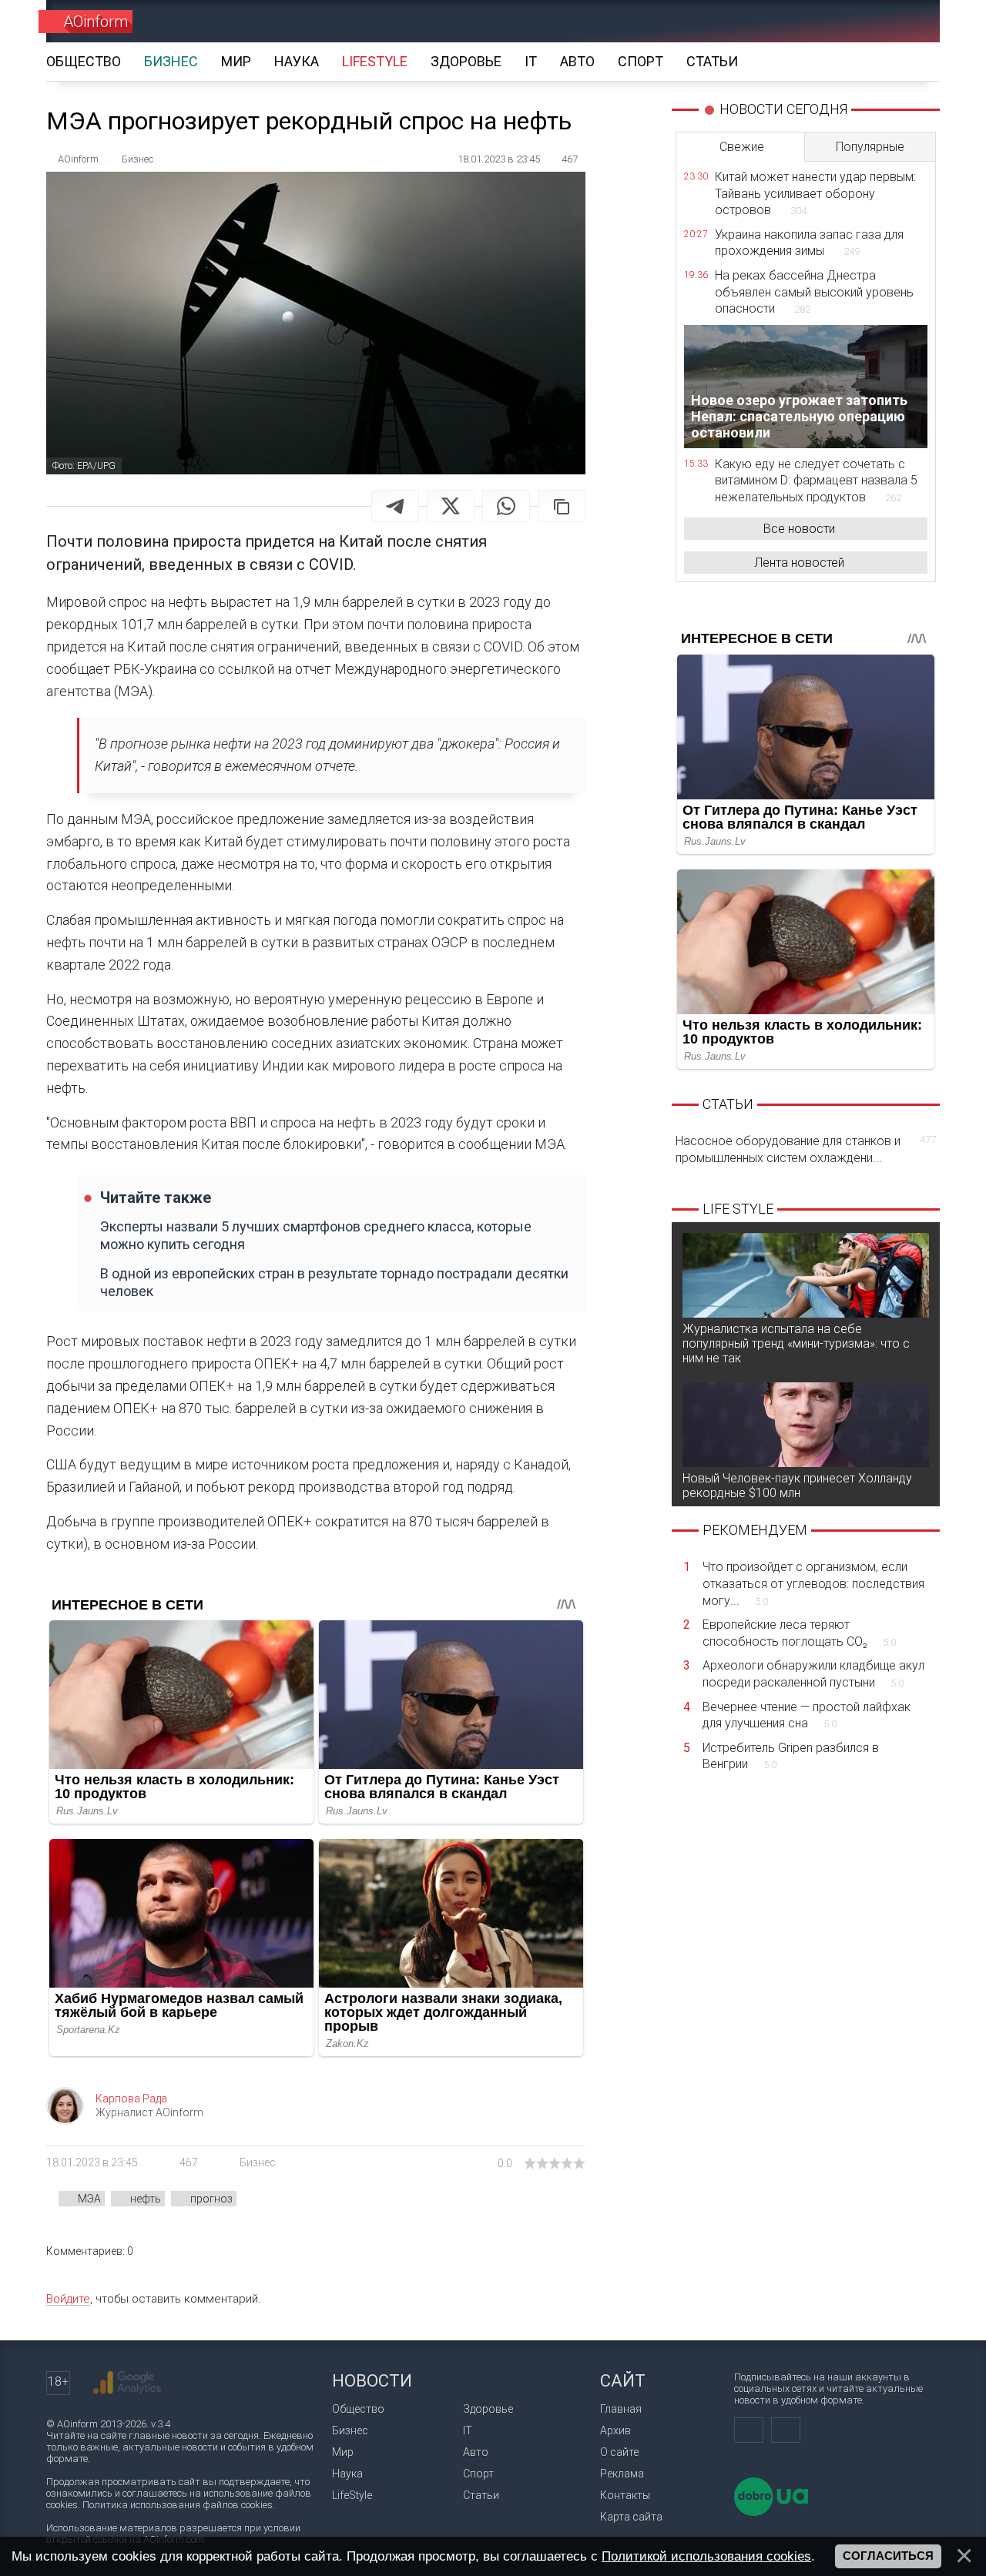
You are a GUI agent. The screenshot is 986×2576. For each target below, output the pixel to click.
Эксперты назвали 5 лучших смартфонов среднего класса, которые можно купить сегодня (316, 1235)
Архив (615, 2430)
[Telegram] (395, 506)
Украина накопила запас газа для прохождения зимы (809, 243)
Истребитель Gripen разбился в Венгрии (791, 1756)
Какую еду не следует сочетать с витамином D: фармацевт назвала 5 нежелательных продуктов (816, 481)
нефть (146, 2199)
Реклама (622, 2474)
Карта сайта (631, 2517)
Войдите (68, 2299)
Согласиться (888, 2556)
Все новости (799, 529)
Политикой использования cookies (706, 2556)
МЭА (89, 2199)
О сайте (619, 2452)
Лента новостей (799, 563)
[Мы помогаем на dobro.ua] (771, 2512)
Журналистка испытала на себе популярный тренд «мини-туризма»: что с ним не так (796, 1343)
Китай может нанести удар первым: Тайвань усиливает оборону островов (815, 193)
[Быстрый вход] (852, 21)
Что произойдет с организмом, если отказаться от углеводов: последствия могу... (813, 1583)
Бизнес (258, 2162)
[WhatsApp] (506, 506)
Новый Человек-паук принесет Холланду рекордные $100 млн (797, 1486)
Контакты (625, 2495)
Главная (621, 2409)
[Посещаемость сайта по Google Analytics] (127, 2383)
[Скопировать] (562, 506)
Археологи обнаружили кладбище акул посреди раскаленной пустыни (813, 1674)
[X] (451, 506)
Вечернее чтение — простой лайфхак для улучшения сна (807, 1715)
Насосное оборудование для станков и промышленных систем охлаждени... (806, 1149)
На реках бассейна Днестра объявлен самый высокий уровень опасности (814, 292)
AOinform (96, 22)
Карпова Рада (131, 2099)
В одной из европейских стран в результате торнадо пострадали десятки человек (334, 1282)
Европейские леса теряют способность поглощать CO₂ (799, 1633)
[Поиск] (906, 21)
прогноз (211, 2199)
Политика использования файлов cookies (178, 2505)
